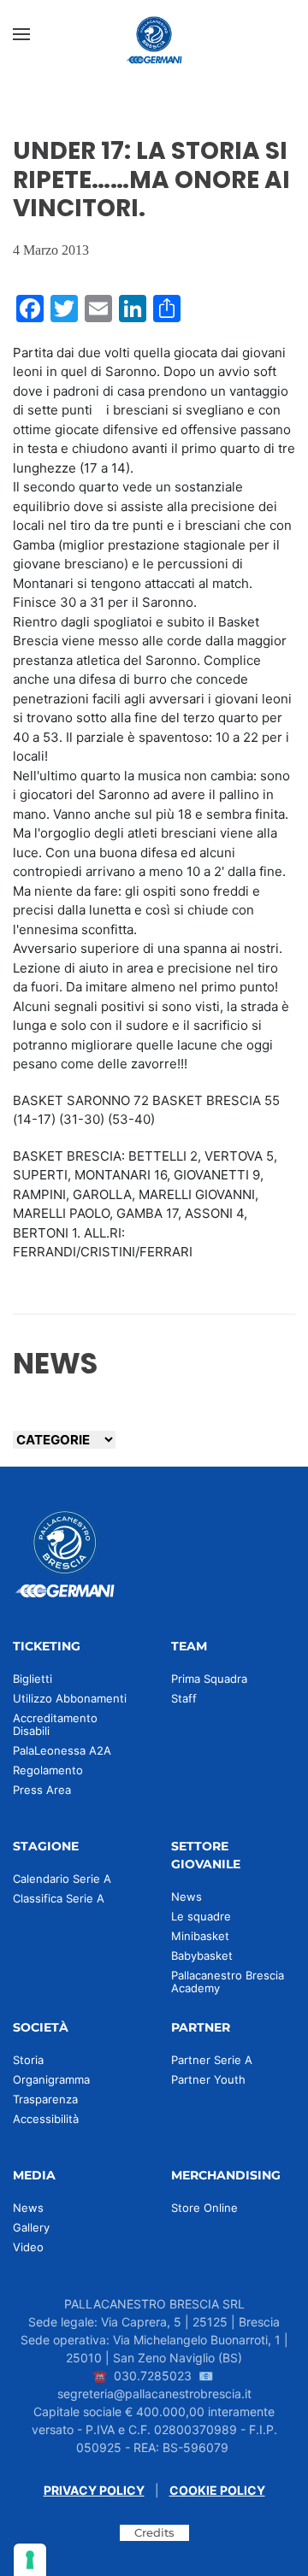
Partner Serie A (212, 2060)
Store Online (204, 2208)
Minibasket (200, 1936)
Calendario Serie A (62, 1879)
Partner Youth (208, 2079)
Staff (184, 1698)
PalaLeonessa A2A (62, 1750)
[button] (21, 34)
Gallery (31, 2227)
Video (28, 2247)
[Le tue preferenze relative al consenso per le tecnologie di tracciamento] (30, 2560)
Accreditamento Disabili (55, 1724)
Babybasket (202, 1956)
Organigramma (51, 2079)
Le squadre (201, 1916)
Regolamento (48, 1770)
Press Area (42, 1790)
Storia (28, 2060)
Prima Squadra (209, 1679)
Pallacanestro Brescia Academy (228, 1982)
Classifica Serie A (59, 1898)
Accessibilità (46, 2119)
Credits (154, 2532)
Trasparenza (45, 2099)
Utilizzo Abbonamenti (70, 1698)
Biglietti (33, 1679)
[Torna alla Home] (154, 34)
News (187, 1897)
